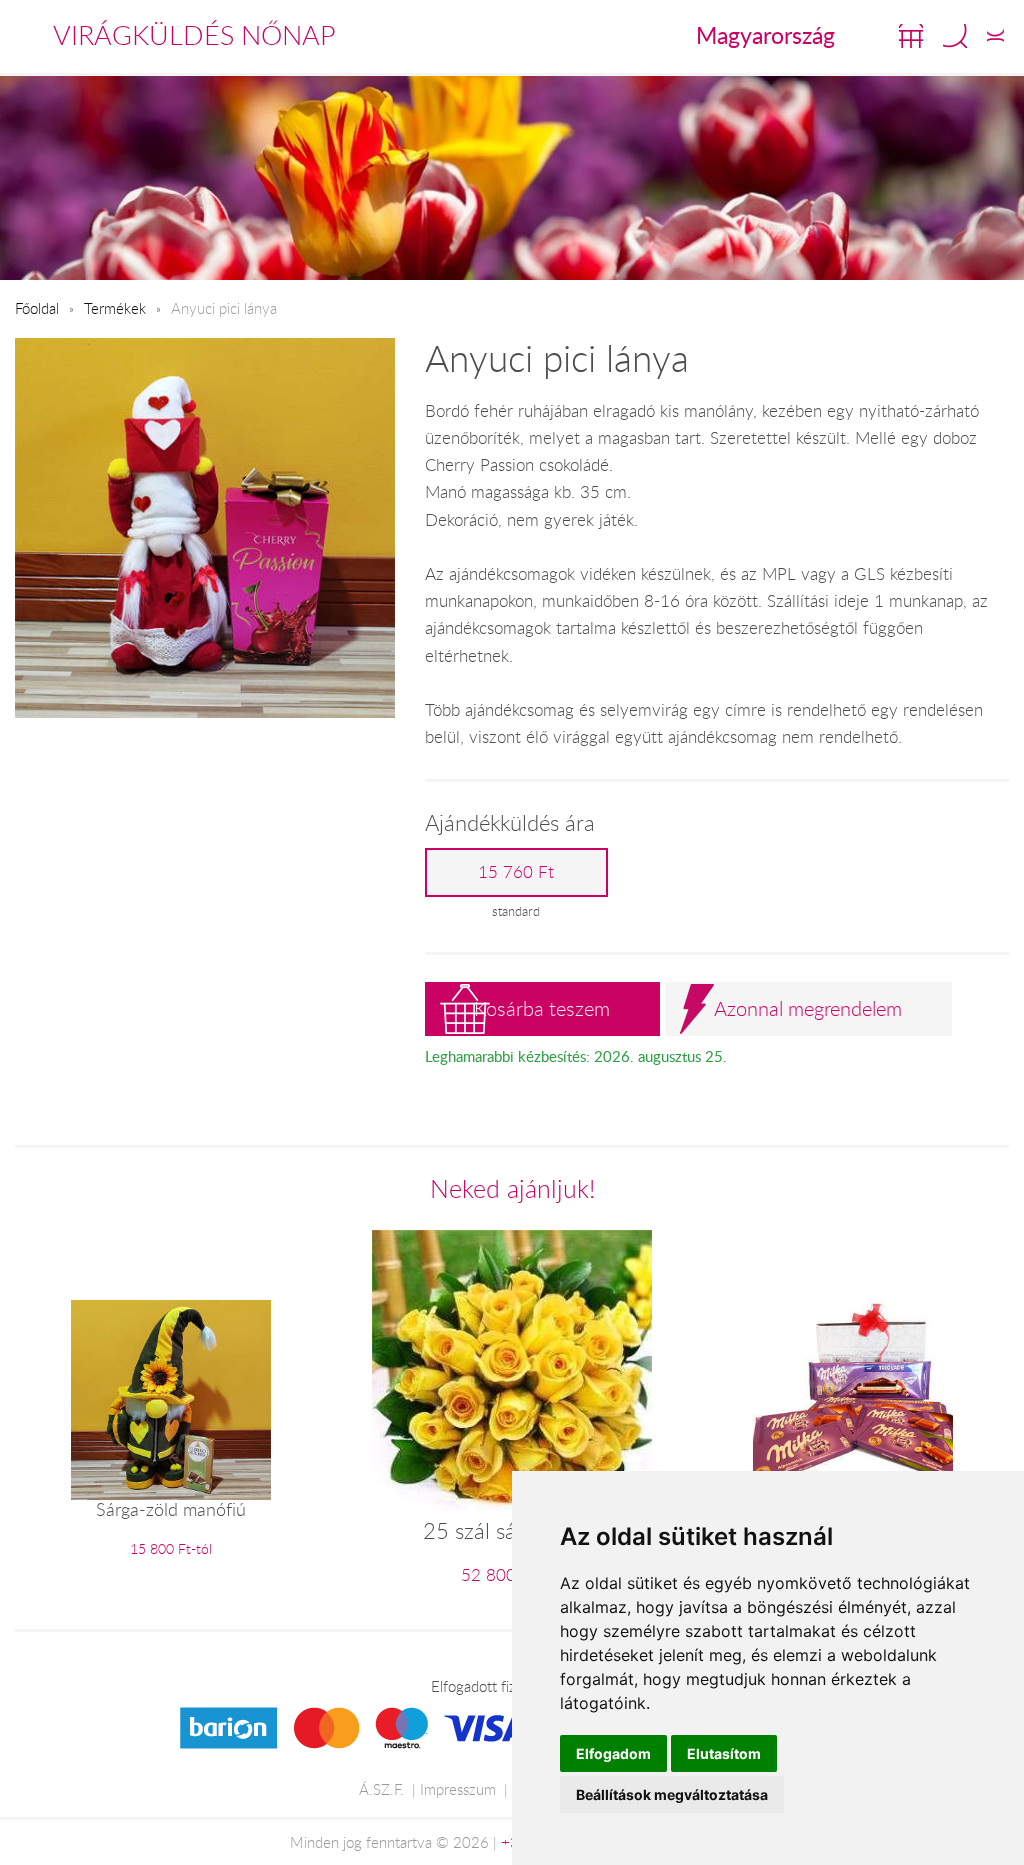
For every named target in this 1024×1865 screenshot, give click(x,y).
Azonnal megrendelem (808, 1008)
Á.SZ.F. (381, 1789)
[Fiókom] (995, 36)
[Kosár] (911, 36)
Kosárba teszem (542, 1008)
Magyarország (765, 35)
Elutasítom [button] (724, 1753)
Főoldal (37, 308)
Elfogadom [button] (613, 1753)
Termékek (115, 308)
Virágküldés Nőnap (194, 35)
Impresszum (458, 1789)
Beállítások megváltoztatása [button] (672, 1794)
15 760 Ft (516, 872)
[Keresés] (955, 36)
